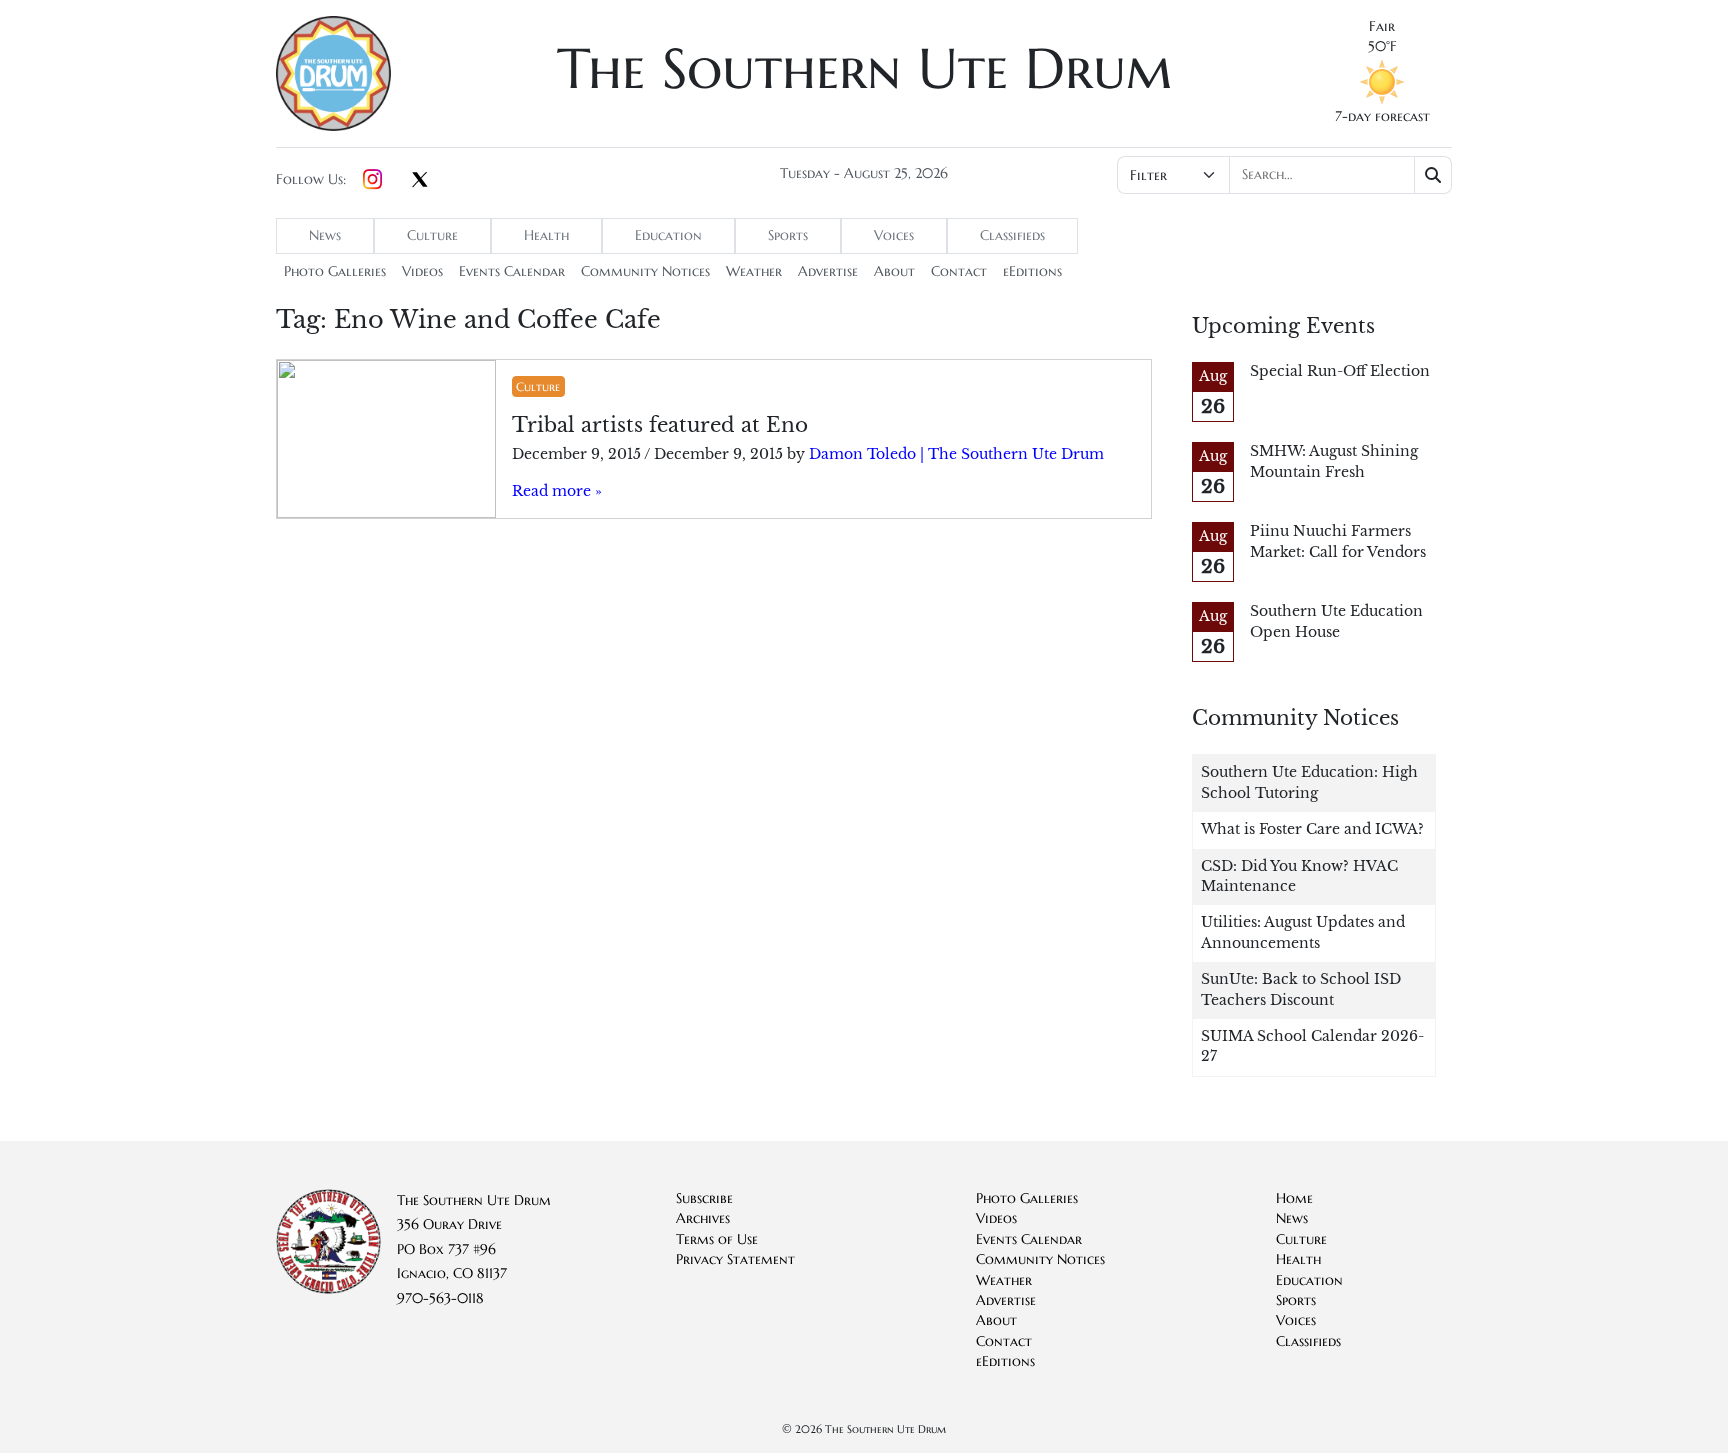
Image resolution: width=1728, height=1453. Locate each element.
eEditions (1032, 271)
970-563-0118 (440, 1298)
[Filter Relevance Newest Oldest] (1282, 175)
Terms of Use (717, 1239)
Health (546, 235)
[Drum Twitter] (420, 181)
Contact (959, 271)
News (325, 235)
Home (1294, 1198)
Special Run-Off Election (1340, 371)
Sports (788, 235)
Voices (894, 235)
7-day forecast (1382, 116)
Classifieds (1012, 235)
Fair (1382, 26)
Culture (432, 235)
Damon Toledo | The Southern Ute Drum (956, 454)
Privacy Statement (735, 1259)
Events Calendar (512, 271)
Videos (422, 271)
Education (668, 235)
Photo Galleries (335, 271)
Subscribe (704, 1198)
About (894, 271)
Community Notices (645, 271)
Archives (703, 1218)
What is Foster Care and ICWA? (1312, 829)
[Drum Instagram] (372, 180)
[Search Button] (1433, 175)
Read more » (557, 491)
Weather (754, 271)
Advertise (828, 271)
